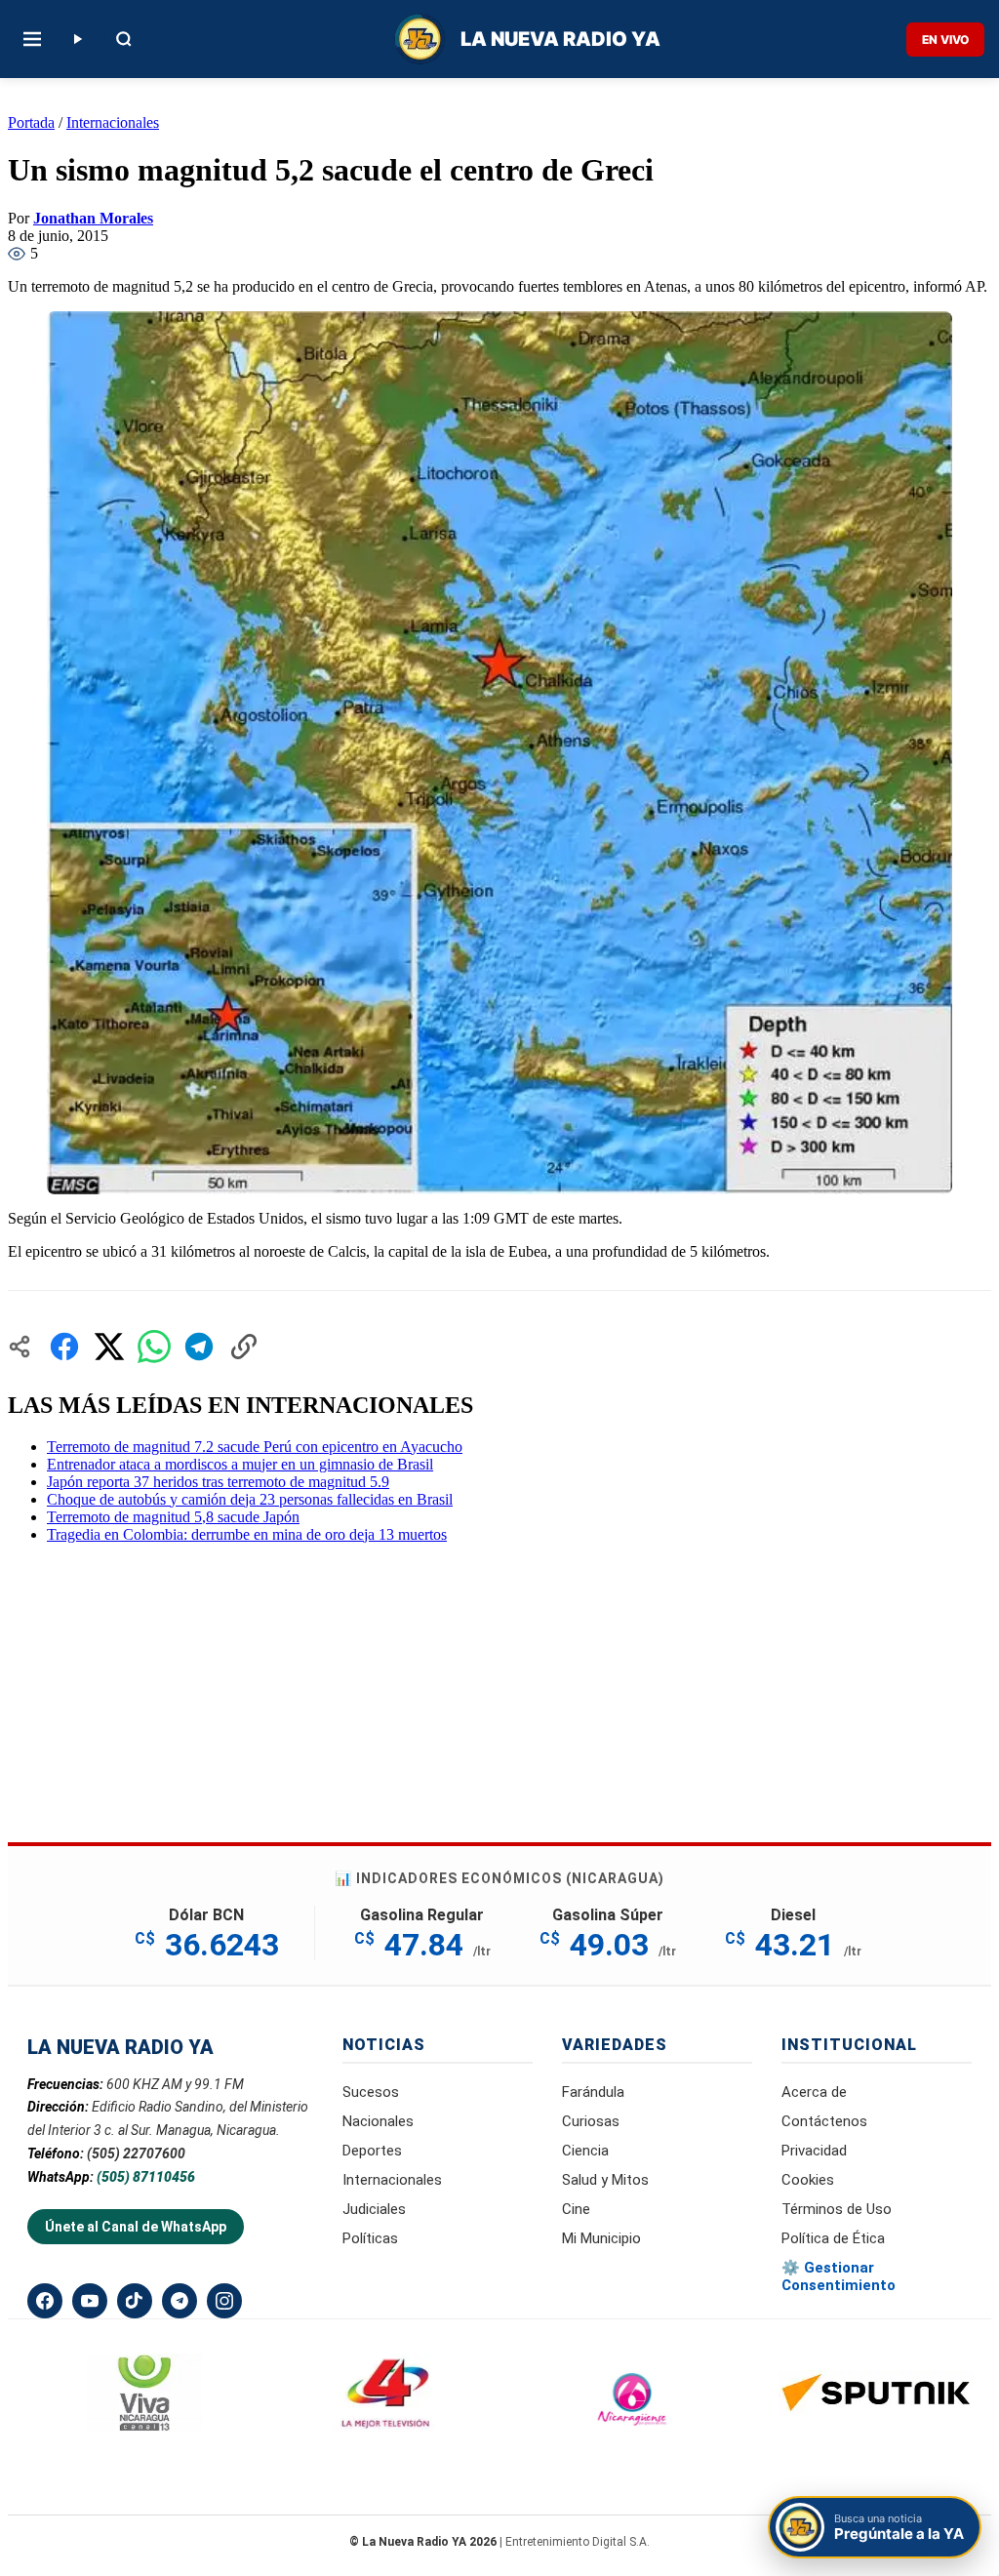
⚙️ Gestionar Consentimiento (839, 2276)
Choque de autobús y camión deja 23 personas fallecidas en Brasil (250, 1499)
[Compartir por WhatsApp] (154, 1347)
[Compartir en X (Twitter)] (109, 1347)
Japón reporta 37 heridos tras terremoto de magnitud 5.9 (218, 1482)
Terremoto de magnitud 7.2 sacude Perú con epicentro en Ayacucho (255, 1447)
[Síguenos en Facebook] (45, 2301)
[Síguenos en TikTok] (135, 2301)
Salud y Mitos (605, 2180)
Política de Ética (833, 2238)
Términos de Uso (837, 2209)
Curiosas (591, 2121)
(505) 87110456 (146, 2177)
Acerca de (814, 2092)
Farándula (593, 2092)
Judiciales (374, 2209)
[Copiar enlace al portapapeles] (244, 1347)
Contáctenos (824, 2121)
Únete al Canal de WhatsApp (136, 2227)
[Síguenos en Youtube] (90, 2301)
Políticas (370, 2238)
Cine (576, 2209)
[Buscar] (124, 39)
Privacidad (814, 2151)
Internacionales (113, 122)
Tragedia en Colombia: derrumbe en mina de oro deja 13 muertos (247, 1534)
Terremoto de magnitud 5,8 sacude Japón (173, 1517)
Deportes (372, 2151)
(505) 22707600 (136, 2153)
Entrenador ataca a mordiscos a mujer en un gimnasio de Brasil (240, 1464)
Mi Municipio (601, 2238)
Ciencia (585, 2151)
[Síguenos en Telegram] (180, 2301)
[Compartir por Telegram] (199, 1347)
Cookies (808, 2180)
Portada (31, 122)
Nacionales (378, 2121)
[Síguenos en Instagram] (224, 2301)
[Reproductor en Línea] (77, 39)
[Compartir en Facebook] (64, 1347)
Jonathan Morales (93, 218)
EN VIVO (945, 40)
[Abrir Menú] (32, 39)
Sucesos (371, 2092)
